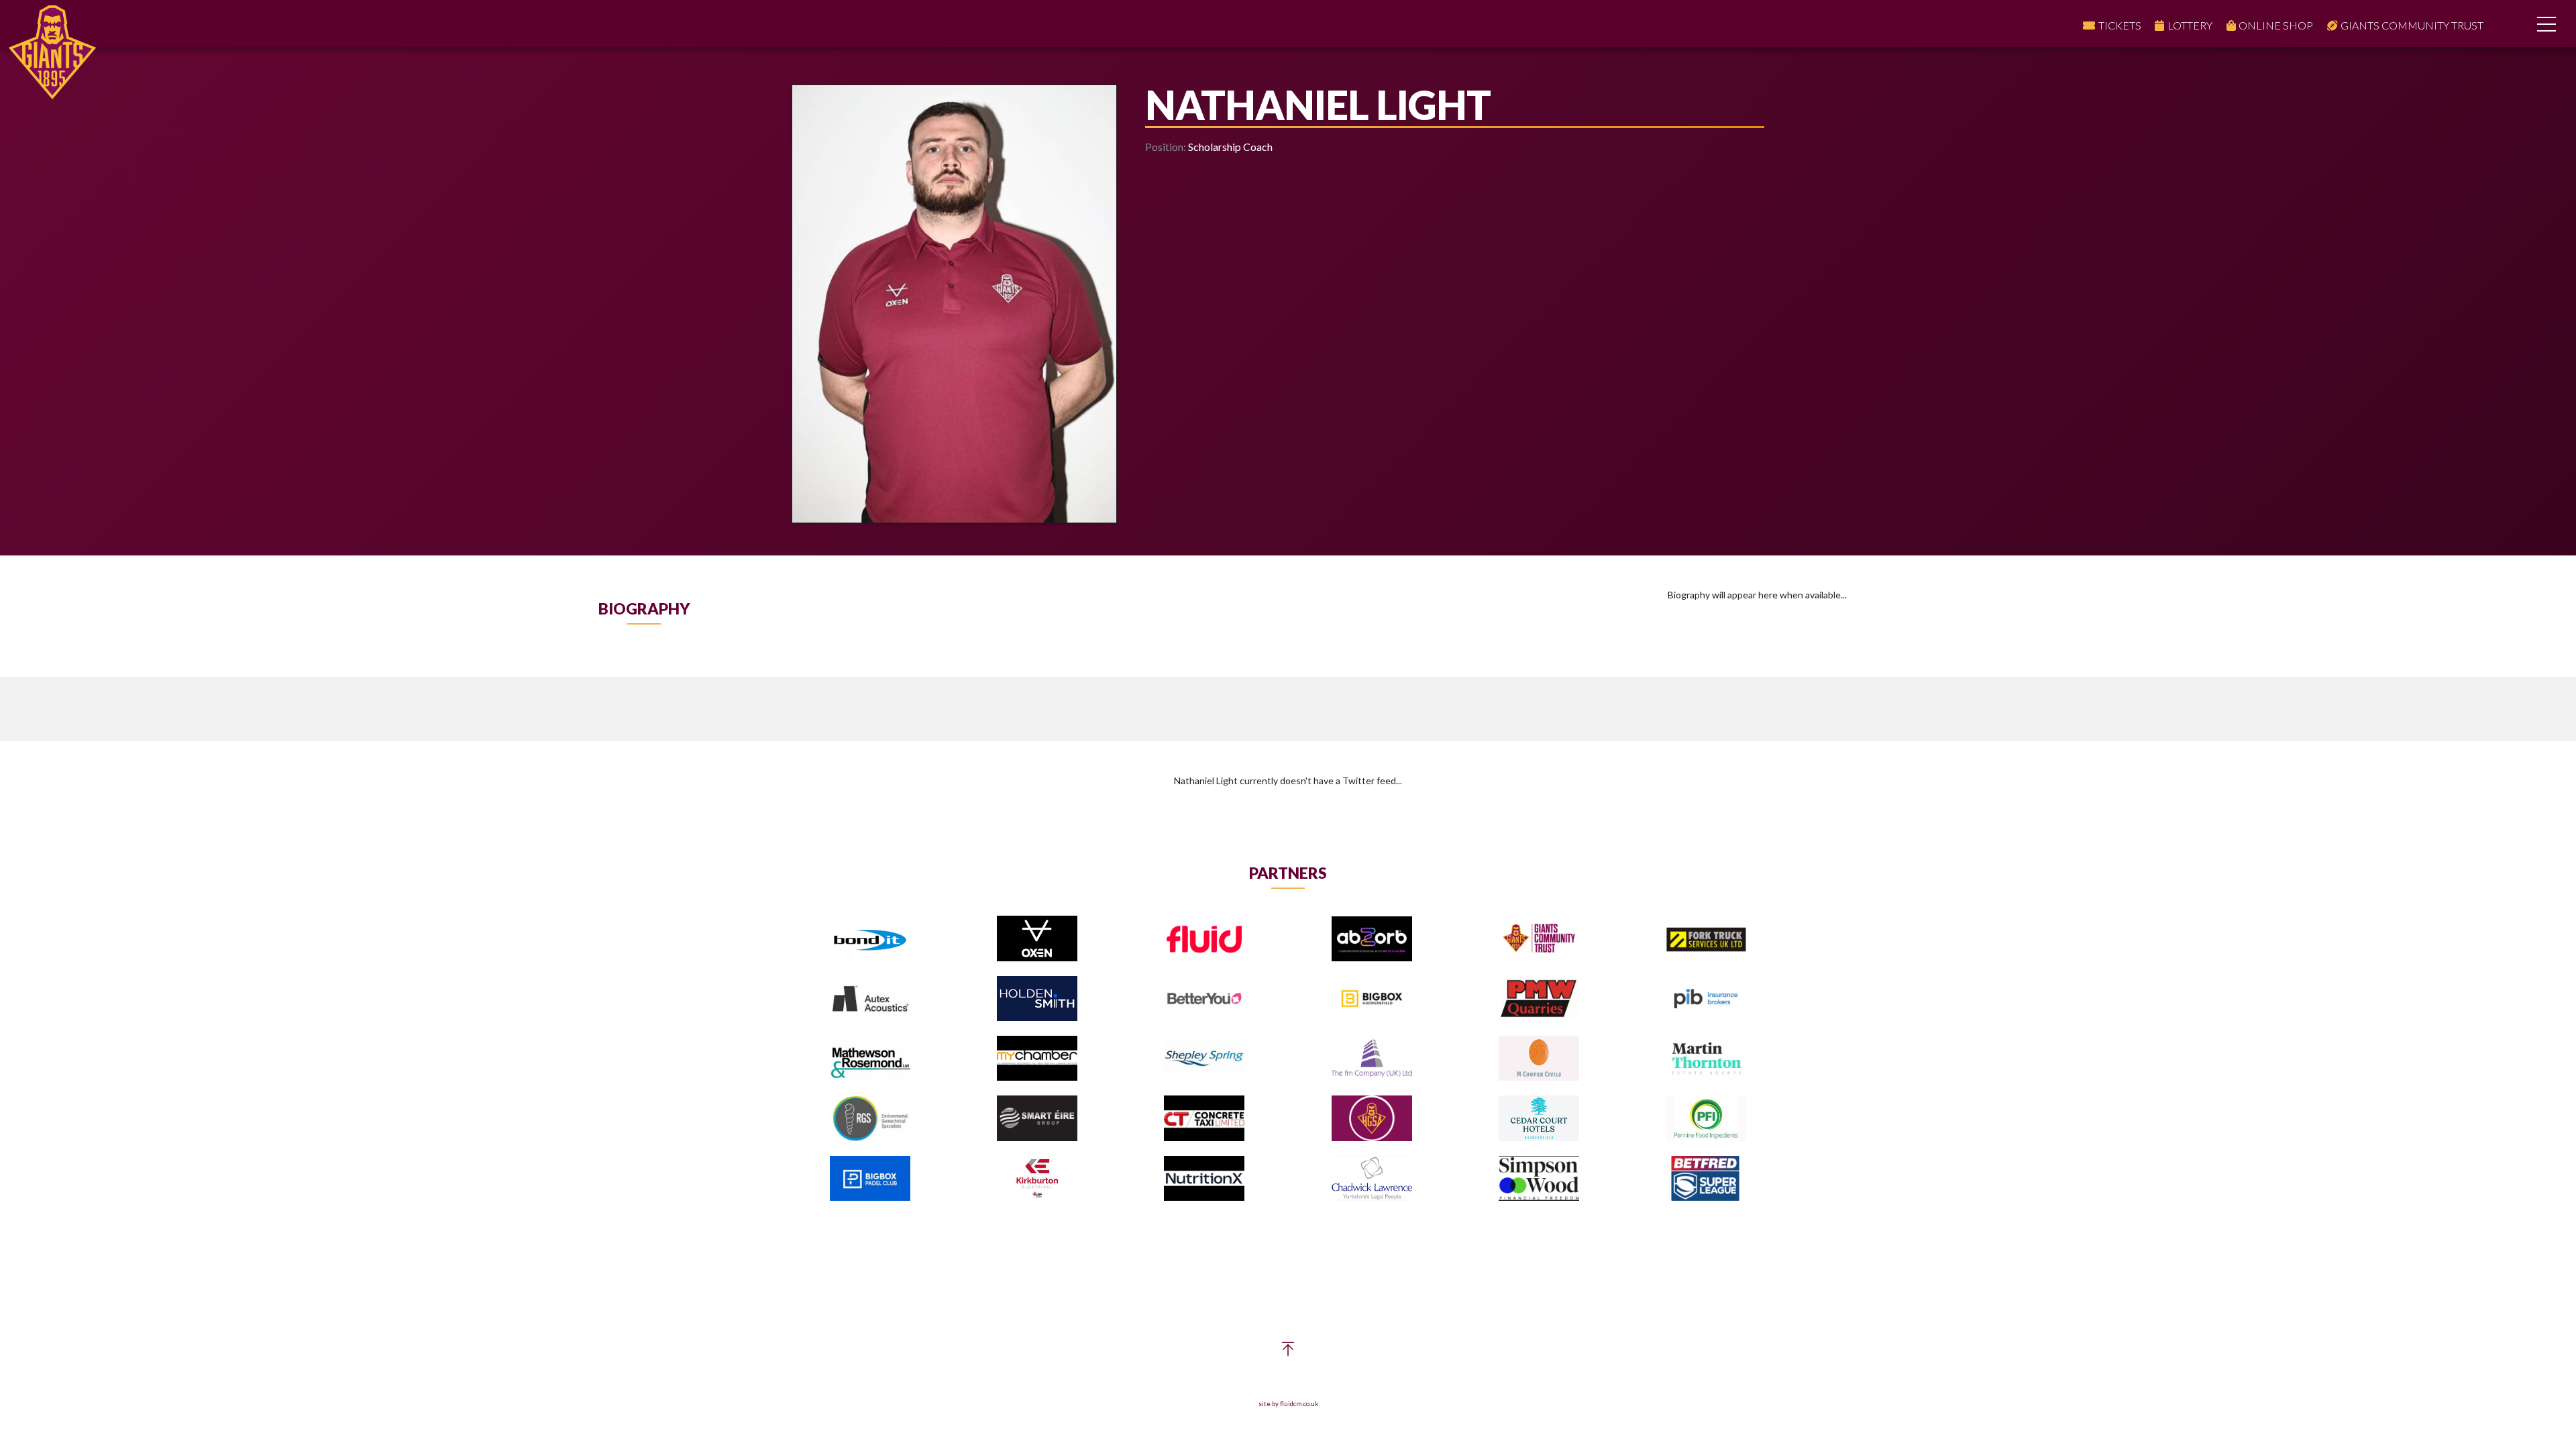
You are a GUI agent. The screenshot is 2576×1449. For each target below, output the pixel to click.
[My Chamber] (1037, 1059)
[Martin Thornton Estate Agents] (1706, 1059)
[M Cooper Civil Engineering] (1539, 1059)
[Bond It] (870, 940)
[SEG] (1037, 1119)
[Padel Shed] (870, 1179)
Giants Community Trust (2412, 25)
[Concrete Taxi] (1204, 1119)
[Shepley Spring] (1204, 1059)
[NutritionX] (1204, 1179)
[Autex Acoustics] (870, 999)
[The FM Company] (1372, 1059)
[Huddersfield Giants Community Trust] (1539, 940)
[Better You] (1204, 999)
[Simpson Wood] (1539, 1179)
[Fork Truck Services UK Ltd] (1706, 940)
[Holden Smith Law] (1037, 999)
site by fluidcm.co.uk (1288, 1404)
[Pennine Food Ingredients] (1706, 1119)
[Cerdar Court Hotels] (1539, 1119)
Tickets (2120, 25)
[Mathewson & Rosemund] (870, 1059)
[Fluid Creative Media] (1204, 940)
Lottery (2190, 25)
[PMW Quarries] (1539, 999)
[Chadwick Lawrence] (1372, 1179)
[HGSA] (1372, 1119)
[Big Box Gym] (1372, 999)
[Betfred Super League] (1706, 1179)
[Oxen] (1037, 939)
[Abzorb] (1372, 940)
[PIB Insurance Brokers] (1706, 999)
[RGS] (870, 1119)
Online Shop (2276, 25)
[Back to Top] (1288, 1352)
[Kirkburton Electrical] (1037, 1179)
